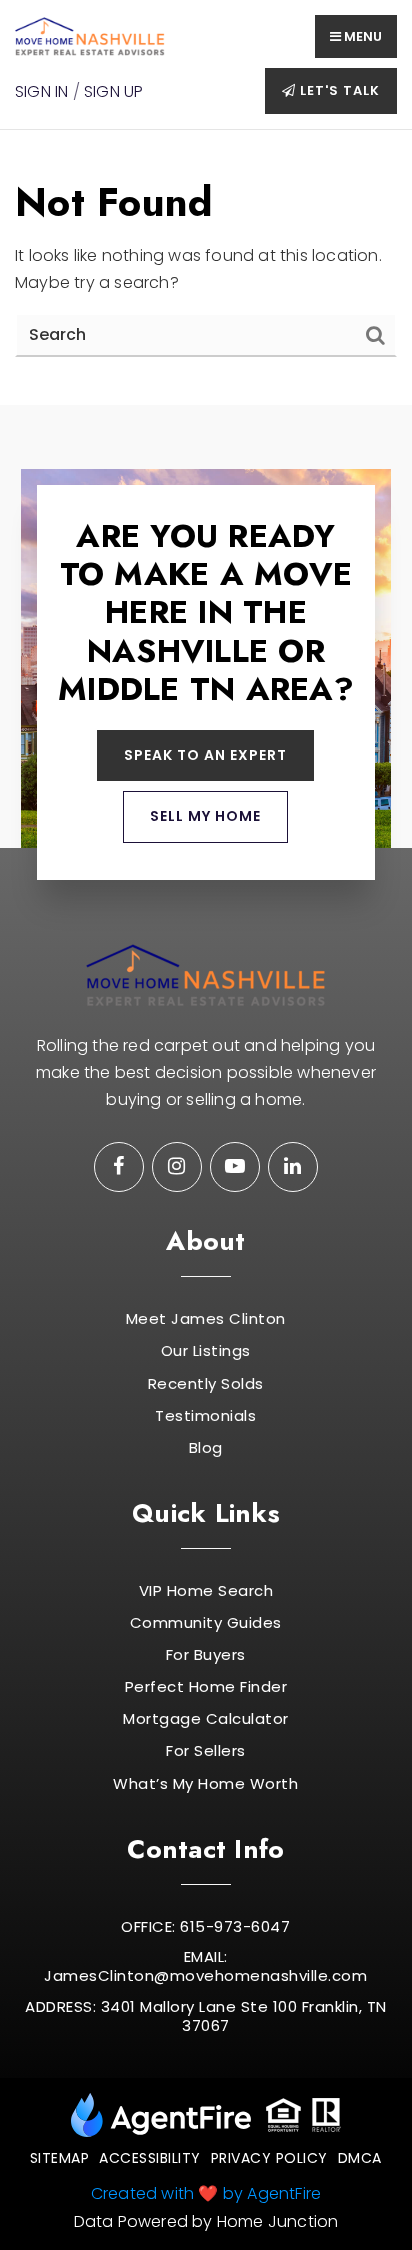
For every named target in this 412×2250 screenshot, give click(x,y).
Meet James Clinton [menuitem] (206, 1319)
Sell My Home (205, 816)
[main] (206, 267)
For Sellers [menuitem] (206, 1751)
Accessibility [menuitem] (150, 2158)
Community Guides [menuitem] (206, 1623)
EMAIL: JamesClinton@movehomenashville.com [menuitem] (205, 1966)
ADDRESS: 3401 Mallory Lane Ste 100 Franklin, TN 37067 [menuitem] (206, 2016)
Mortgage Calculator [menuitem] (206, 1719)
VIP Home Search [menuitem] (206, 1591)
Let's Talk (338, 90)
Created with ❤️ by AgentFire (206, 2193)
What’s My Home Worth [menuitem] (205, 1784)
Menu (361, 36)
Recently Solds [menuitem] (206, 1384)
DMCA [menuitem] (360, 2158)
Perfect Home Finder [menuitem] (206, 1687)
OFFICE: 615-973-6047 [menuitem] (205, 1927)
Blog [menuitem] (206, 1448)
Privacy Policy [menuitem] (269, 2158)
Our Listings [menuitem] (206, 1351)
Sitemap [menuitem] (60, 2158)
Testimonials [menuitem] (205, 1416)
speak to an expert (205, 755)
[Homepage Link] (90, 35)
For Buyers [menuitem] (206, 1655)
